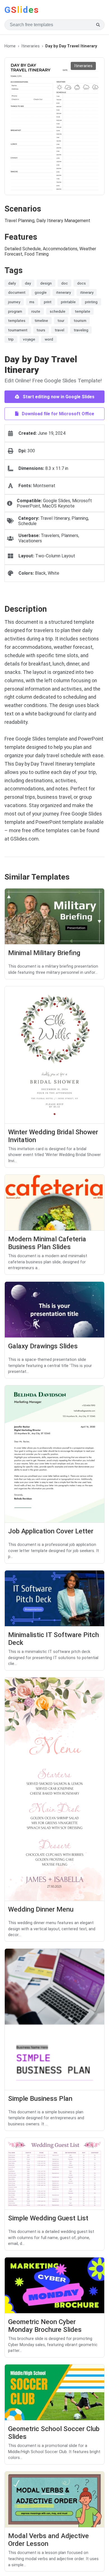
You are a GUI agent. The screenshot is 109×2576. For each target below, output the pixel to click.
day (28, 283)
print (48, 302)
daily (12, 283)
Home (10, 46)
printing (91, 302)
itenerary (63, 292)
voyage (29, 339)
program (15, 311)
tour (61, 321)
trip (11, 339)
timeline (41, 321)
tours (41, 330)
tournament (18, 330)
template (83, 311)
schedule (58, 311)
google (41, 292)
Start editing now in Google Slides (58, 397)
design (46, 283)
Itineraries (30, 46)
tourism (80, 321)
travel (60, 330)
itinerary (87, 292)
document (17, 292)
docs (81, 283)
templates (17, 321)
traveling (81, 330)
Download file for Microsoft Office (57, 414)
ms (32, 302)
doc (65, 283)
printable (68, 302)
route (36, 311)
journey (14, 302)
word (49, 339)
